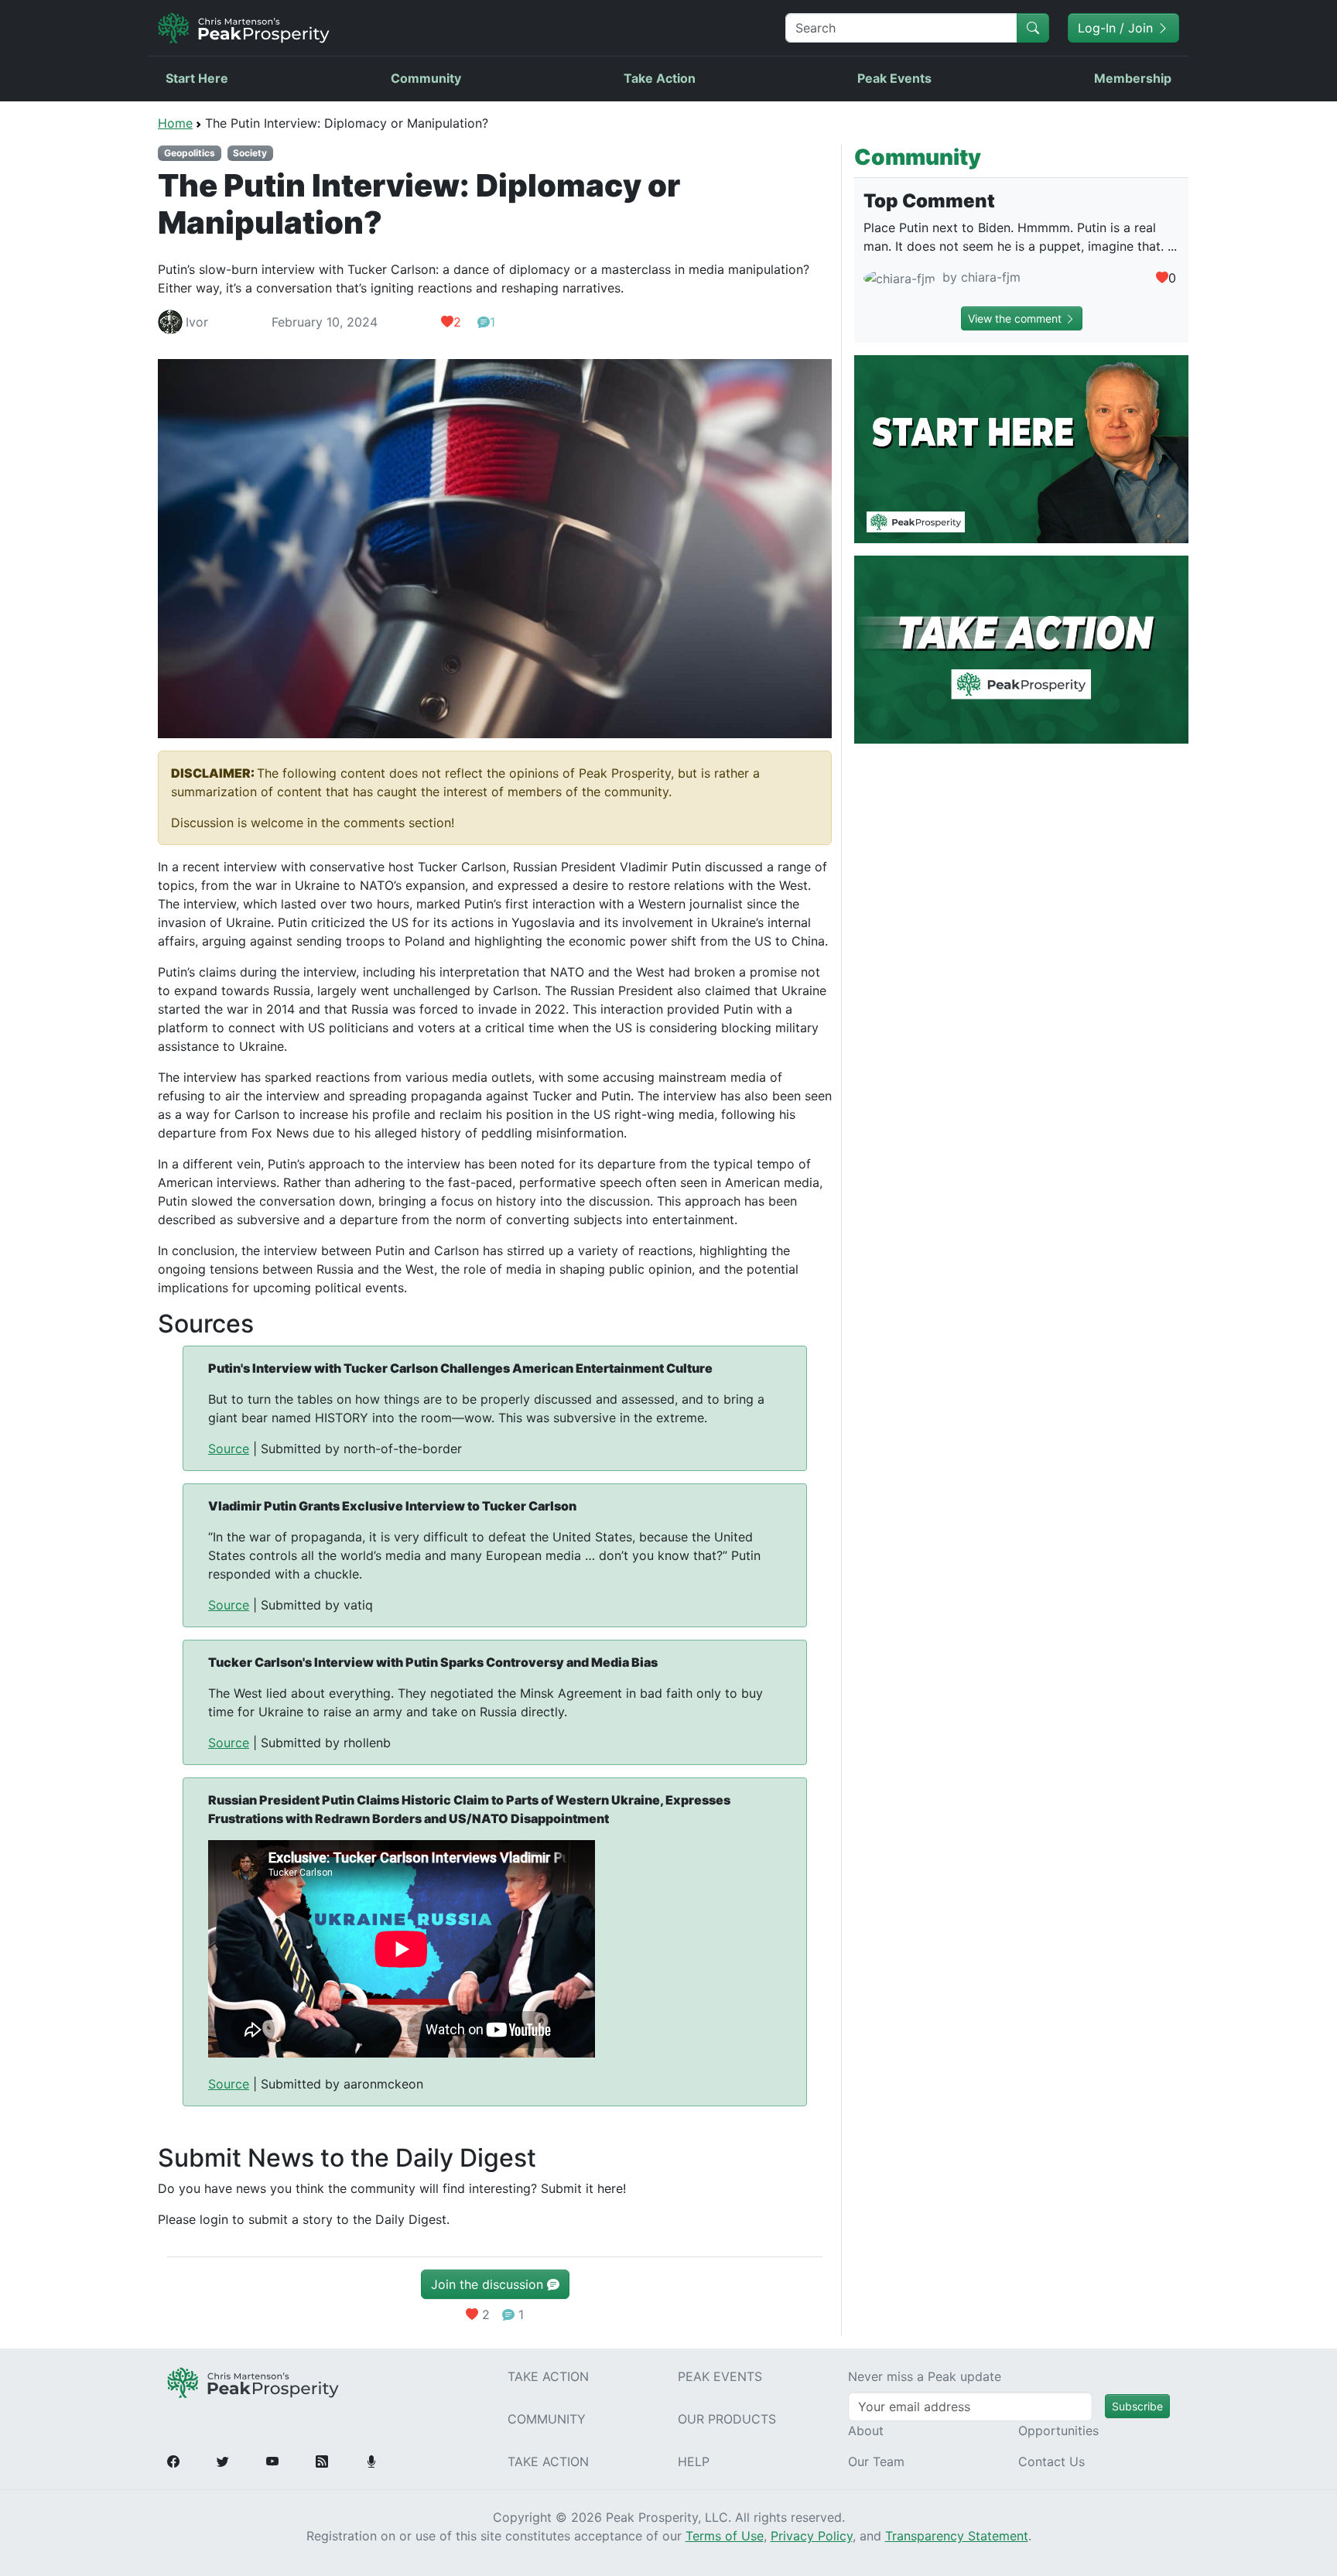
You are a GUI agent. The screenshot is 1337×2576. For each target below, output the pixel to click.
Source (229, 1449)
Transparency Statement (957, 2536)
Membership (1133, 78)
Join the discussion (489, 2284)
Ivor (197, 322)
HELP (694, 2461)
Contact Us (1051, 2461)
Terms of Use (725, 2536)
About (866, 2431)
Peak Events (894, 78)
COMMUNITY (547, 2419)
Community (426, 78)
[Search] (1033, 28)
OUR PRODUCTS (727, 2419)
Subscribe (1137, 2406)
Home (175, 123)
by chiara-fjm (980, 277)
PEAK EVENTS (720, 2376)
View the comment (1016, 318)
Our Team (876, 2461)
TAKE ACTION (548, 2376)
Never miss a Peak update (925, 2376)
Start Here (197, 78)
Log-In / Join (1117, 28)
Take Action (660, 78)
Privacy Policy (812, 2536)
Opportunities (1058, 2431)
